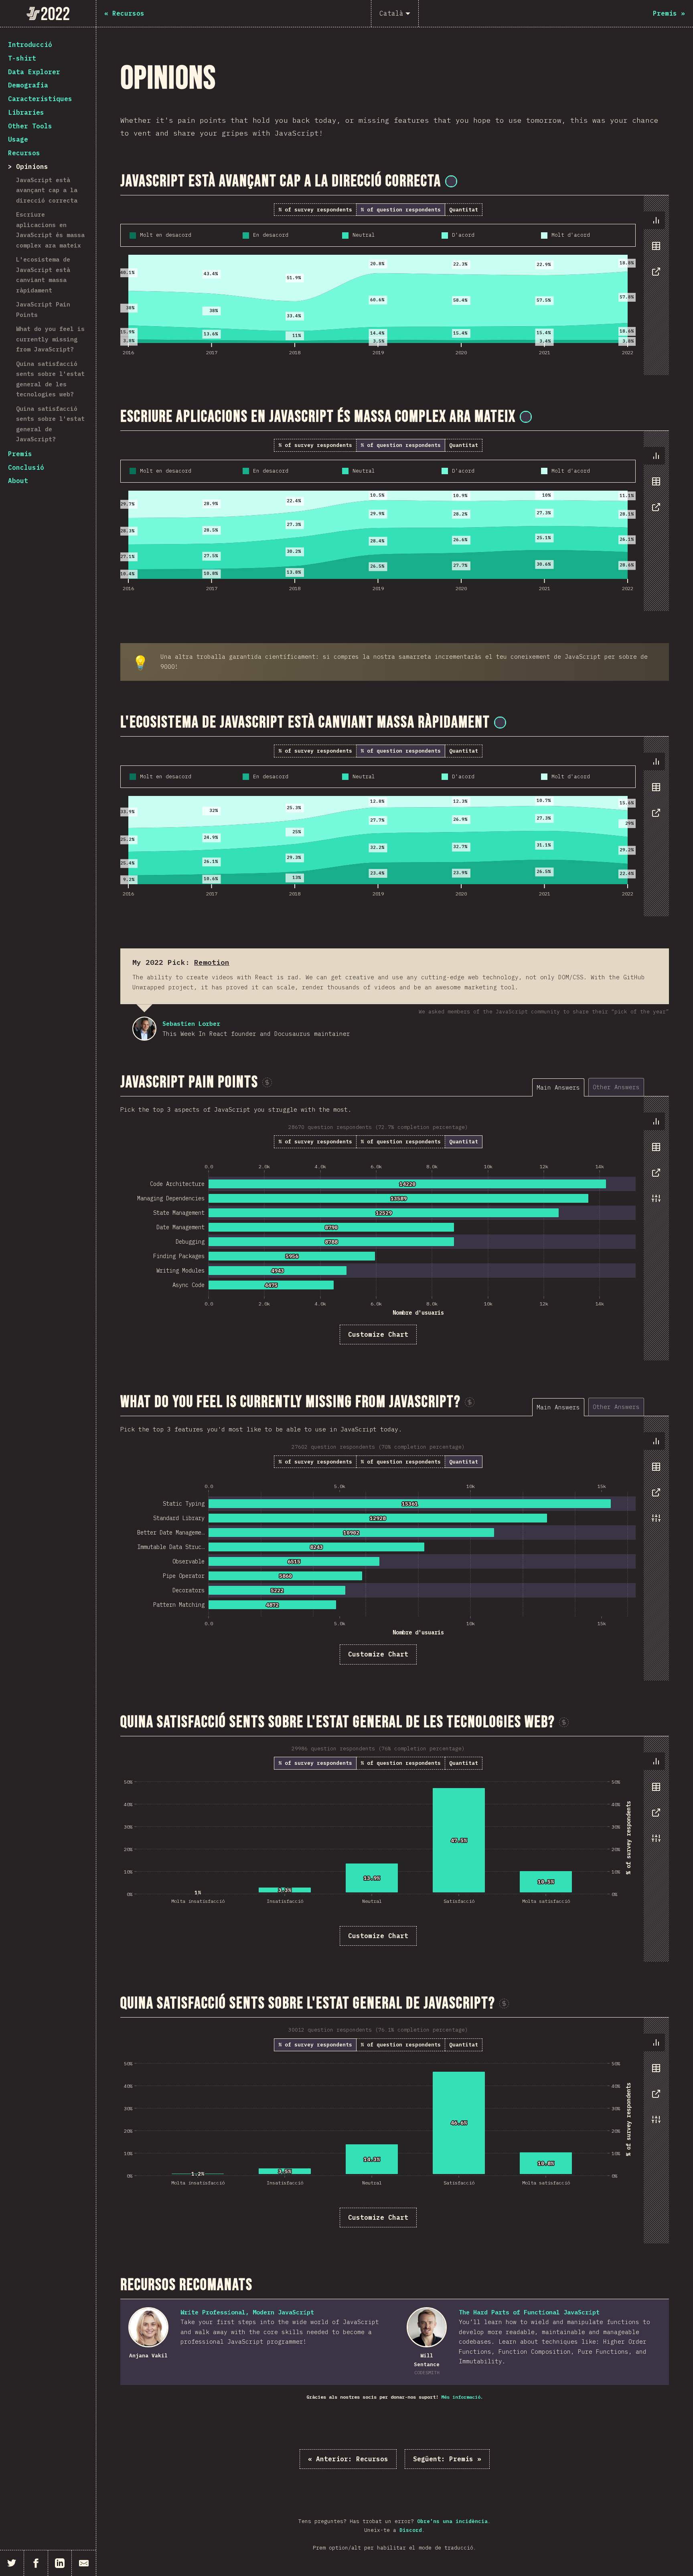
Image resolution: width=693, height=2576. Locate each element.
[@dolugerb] (500, 723)
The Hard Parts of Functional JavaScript (529, 2312)
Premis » (447, 2459)
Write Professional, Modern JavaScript (247, 2312)
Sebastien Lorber (144, 1029)
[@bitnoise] (451, 181)
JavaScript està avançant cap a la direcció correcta (47, 190)
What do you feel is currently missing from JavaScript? (50, 339)
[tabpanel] (395, 285)
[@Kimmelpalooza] (526, 417)
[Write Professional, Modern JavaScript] (148, 2327)
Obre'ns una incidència (452, 2521)
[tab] (656, 220)
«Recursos (348, 2459)
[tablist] (654, 250)
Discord (411, 2530)
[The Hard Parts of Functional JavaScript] (427, 2327)
